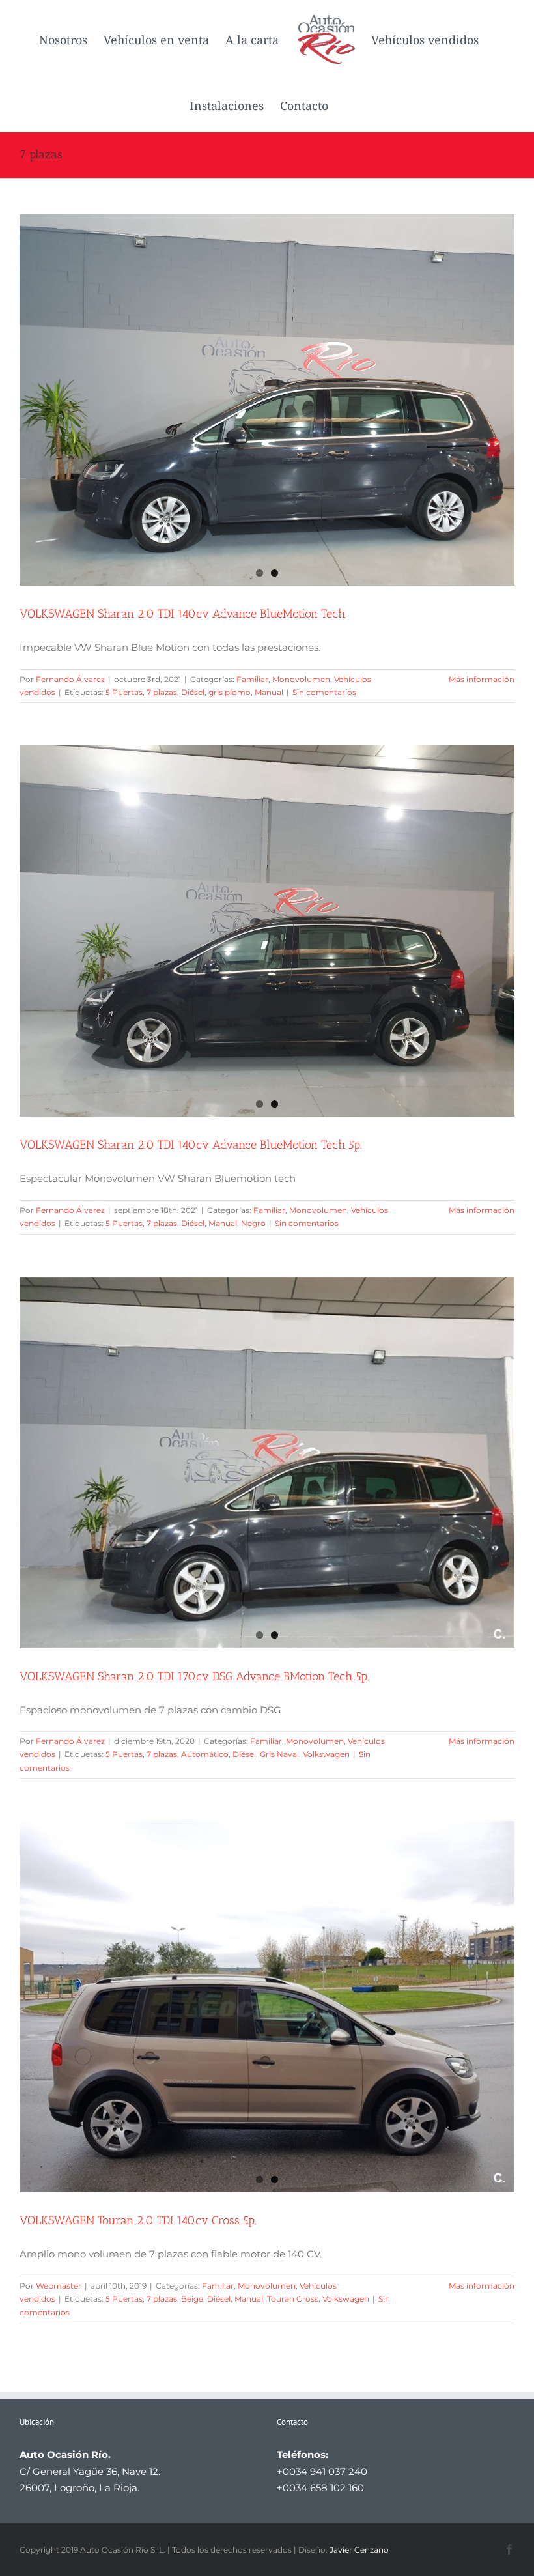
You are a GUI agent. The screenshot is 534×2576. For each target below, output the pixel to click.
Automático (205, 1754)
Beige (192, 2299)
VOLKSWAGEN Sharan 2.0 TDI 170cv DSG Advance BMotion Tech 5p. (194, 1676)
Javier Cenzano (359, 2550)
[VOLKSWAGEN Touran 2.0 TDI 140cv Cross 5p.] (267, 2007)
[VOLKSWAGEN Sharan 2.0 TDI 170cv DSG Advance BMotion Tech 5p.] (267, 1463)
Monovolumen (301, 679)
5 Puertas (124, 692)
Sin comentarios (324, 692)
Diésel (193, 692)
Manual (269, 692)
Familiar (252, 679)
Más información (482, 679)
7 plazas (162, 692)
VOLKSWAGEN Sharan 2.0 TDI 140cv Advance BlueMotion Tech (182, 614)
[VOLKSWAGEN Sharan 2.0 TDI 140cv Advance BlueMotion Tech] (267, 400)
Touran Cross (293, 2299)
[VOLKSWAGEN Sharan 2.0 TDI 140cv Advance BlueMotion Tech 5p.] (267, 931)
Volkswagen (326, 1754)
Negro (253, 1223)
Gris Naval (279, 1754)
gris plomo (230, 692)
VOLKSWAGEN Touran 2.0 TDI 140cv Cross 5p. (138, 2220)
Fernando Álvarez (70, 679)
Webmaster (59, 2286)
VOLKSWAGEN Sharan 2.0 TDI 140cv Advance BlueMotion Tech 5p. (191, 1145)
